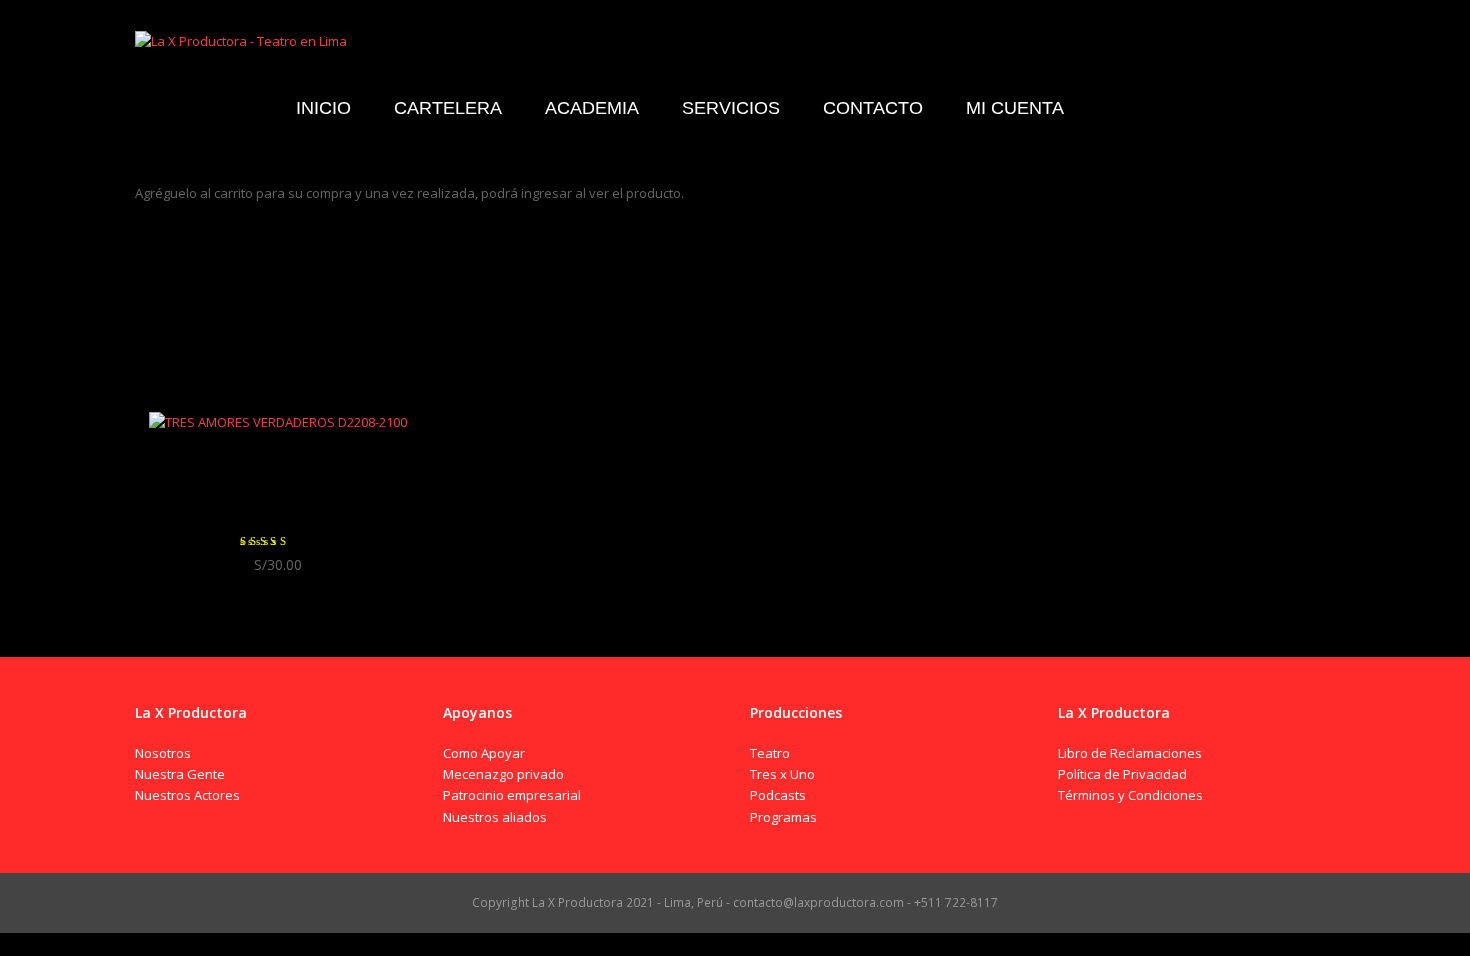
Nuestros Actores (187, 795)
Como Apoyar (484, 753)
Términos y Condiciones (1130, 795)
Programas (783, 817)
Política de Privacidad (1122, 774)
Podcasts (778, 795)
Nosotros (163, 753)
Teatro (770, 753)
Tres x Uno (782, 774)
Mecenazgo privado (503, 774)
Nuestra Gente (180, 774)
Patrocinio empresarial (512, 795)
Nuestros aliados (495, 817)
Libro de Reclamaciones (1130, 753)
